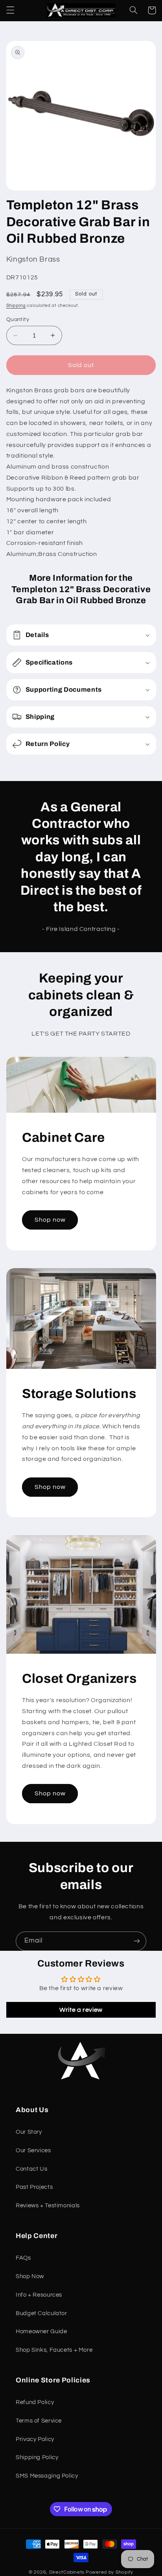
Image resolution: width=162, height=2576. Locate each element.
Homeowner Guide (41, 2331)
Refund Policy (35, 2402)
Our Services (33, 2150)
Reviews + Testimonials (48, 2206)
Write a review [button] (81, 2010)
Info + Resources (39, 2295)
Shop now (50, 1220)
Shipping (16, 306)
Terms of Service (39, 2421)
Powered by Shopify (110, 2572)
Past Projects (34, 2187)
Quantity (18, 319)
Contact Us (31, 2169)
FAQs (23, 2258)
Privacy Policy (35, 2439)
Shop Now (30, 2276)
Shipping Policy (37, 2457)
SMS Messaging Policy (47, 2476)
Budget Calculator (41, 2313)
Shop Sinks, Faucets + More (54, 2350)
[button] (10, 10)
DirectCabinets (67, 2572)
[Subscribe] (137, 1941)
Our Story (29, 2132)
